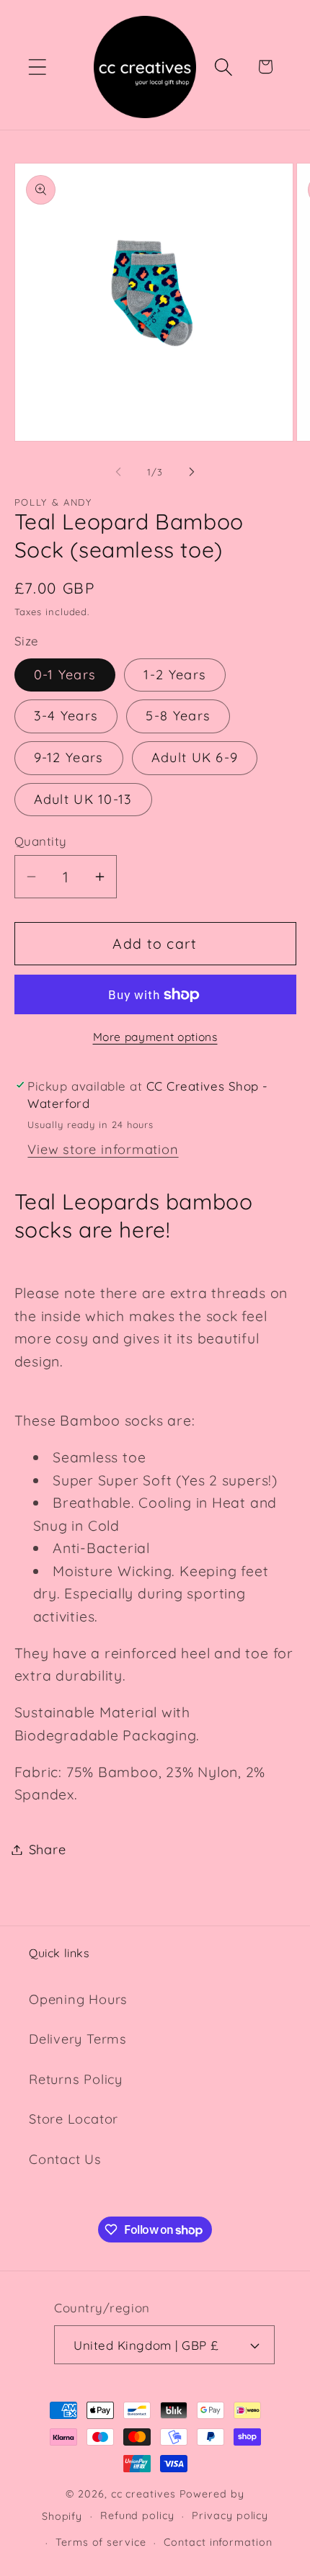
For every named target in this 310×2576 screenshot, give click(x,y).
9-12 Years (69, 757)
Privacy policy (230, 2515)
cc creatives (143, 2494)
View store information (103, 1149)
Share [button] (48, 1850)
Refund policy (137, 2515)
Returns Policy (76, 2079)
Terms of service (101, 2542)
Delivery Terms (78, 2039)
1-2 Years (175, 675)
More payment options (155, 1037)
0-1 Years (65, 675)
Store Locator (74, 2119)
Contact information (218, 2542)
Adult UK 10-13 (83, 799)
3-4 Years (66, 716)
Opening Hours (78, 1999)
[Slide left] (118, 472)
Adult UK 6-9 (195, 757)
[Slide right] (192, 472)
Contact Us (65, 2159)
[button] (37, 67)
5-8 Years (178, 716)
